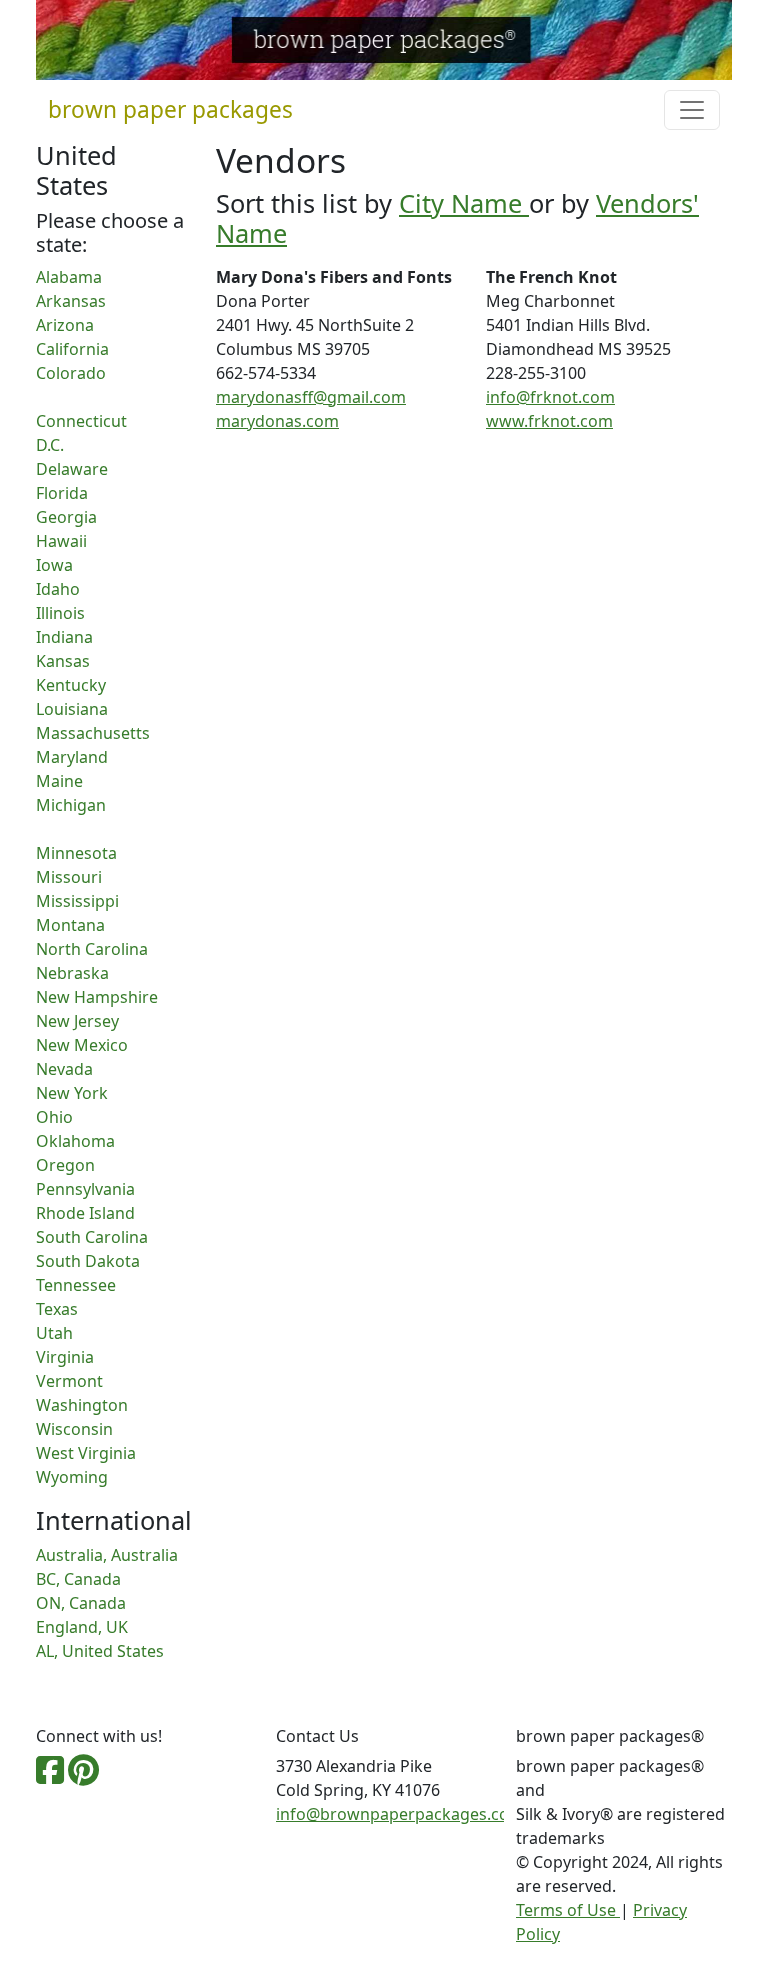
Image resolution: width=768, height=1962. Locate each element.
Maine (59, 781)
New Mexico (82, 1045)
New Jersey (77, 1021)
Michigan (71, 805)
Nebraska (72, 973)
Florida (62, 493)
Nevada (64, 1069)
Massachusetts (93, 733)
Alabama (69, 277)
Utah (54, 1333)
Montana (70, 925)
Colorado (71, 373)
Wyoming (72, 1477)
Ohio (54, 1117)
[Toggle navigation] (692, 110)
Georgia (66, 517)
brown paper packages (170, 109)
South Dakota (88, 1261)
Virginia (65, 1357)
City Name (464, 203)
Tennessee (76, 1285)
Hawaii (61, 541)
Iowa (54, 565)
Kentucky (71, 685)
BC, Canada (78, 1579)
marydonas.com (277, 421)
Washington (82, 1405)
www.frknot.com (549, 421)
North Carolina (92, 949)
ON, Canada (81, 1603)
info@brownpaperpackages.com (400, 1814)
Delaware (72, 469)
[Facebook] (50, 1776)
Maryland (72, 757)
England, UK (82, 1627)
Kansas (63, 661)
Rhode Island (85, 1213)
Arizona (65, 325)
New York (72, 1093)
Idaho (58, 589)
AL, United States (100, 1651)
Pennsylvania (85, 1189)
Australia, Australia (107, 1555)
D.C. (50, 445)
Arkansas (71, 301)
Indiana (64, 637)
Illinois (60, 613)
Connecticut (81, 421)
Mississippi (77, 901)
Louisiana (72, 709)
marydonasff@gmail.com (311, 397)
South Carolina (92, 1237)
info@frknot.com (550, 397)
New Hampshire (97, 997)
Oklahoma (75, 1141)
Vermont (69, 1381)
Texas (57, 1309)
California (72, 349)
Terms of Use (568, 1910)
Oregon (65, 1165)
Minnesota (76, 853)
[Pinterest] (83, 1776)
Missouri (69, 877)
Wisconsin (74, 1429)
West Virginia (86, 1453)
